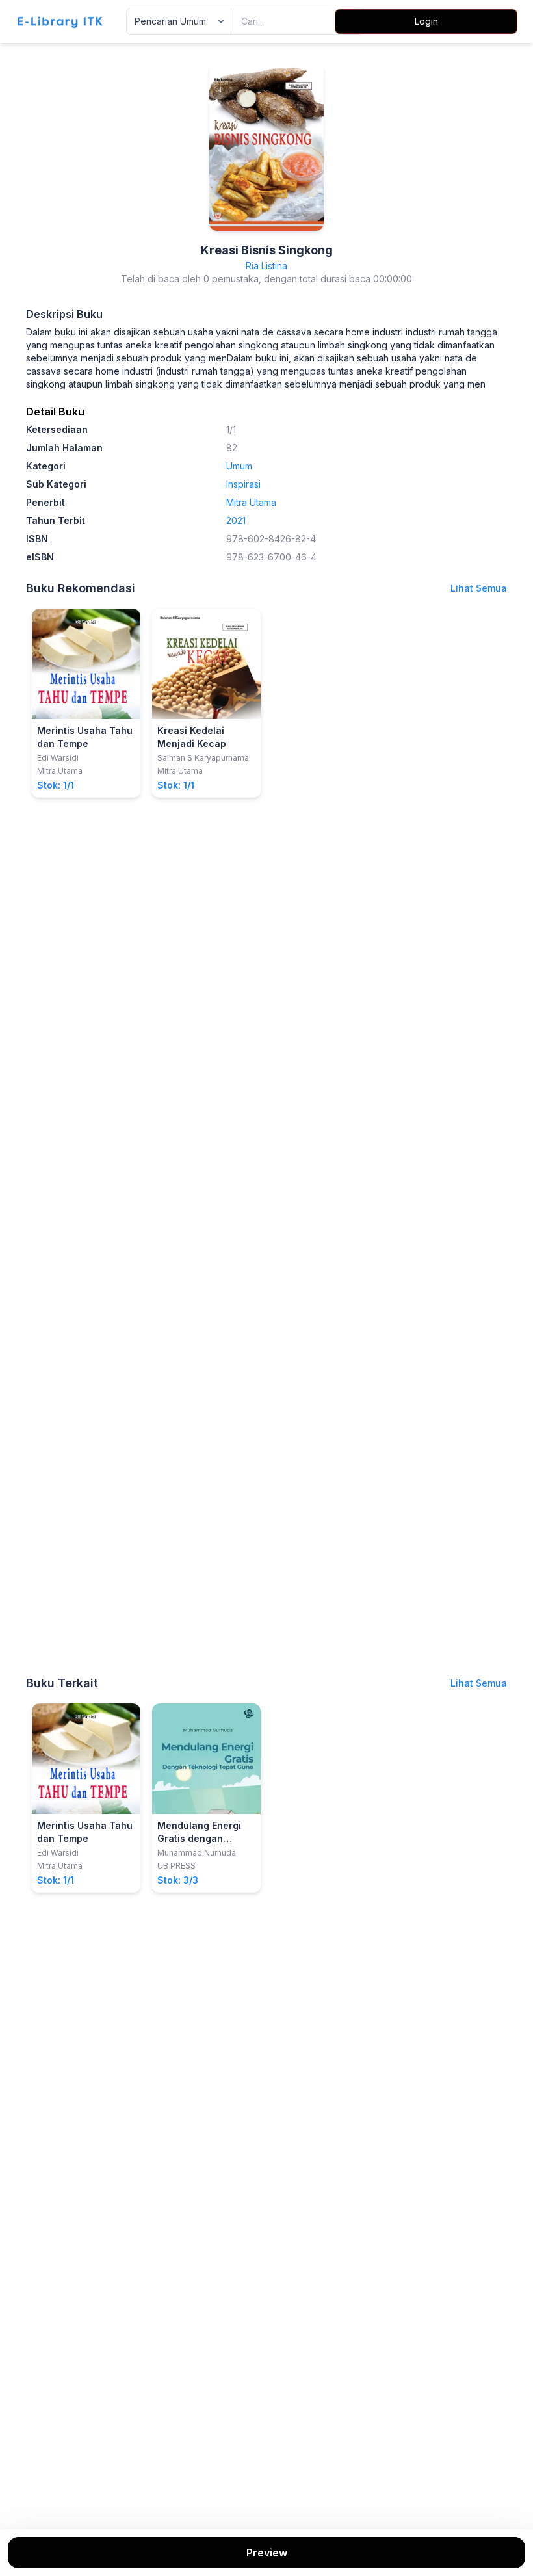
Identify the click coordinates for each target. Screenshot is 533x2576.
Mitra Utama (251, 502)
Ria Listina (266, 266)
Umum (239, 466)
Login (426, 21)
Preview (267, 2553)
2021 (236, 520)
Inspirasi (243, 484)
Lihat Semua (479, 588)
